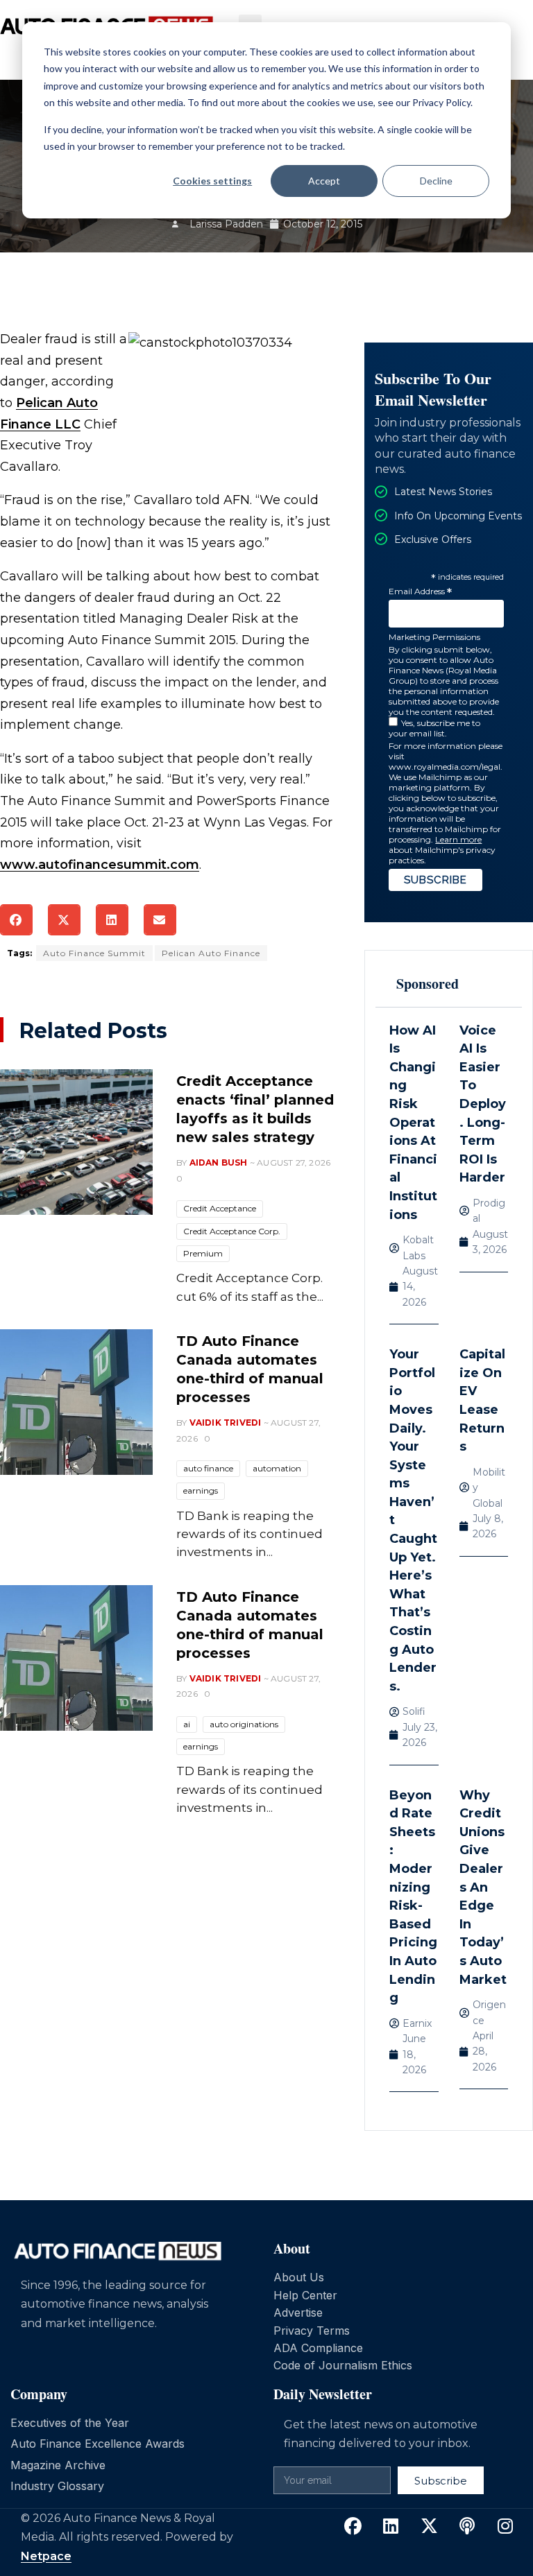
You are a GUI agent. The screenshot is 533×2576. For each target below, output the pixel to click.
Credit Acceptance (220, 1208)
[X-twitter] (429, 2526)
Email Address (420, 592)
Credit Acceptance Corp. (232, 1231)
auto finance (208, 1468)
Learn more (458, 839)
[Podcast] (467, 2526)
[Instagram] (505, 2526)
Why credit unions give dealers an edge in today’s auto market (483, 1887)
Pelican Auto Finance (211, 953)
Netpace (46, 2556)
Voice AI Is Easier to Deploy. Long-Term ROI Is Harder (483, 1104)
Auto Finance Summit (94, 953)
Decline (436, 181)
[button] (16, 920)
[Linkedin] (391, 2526)
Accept (324, 181)
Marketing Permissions (434, 637)
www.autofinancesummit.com (100, 865)
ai (187, 1724)
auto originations (244, 1724)
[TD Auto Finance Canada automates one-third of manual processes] (76, 1402)
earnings (201, 1490)
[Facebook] (353, 2526)
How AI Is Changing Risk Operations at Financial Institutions (413, 1123)
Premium (203, 1253)
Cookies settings (212, 181)
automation (277, 1468)
